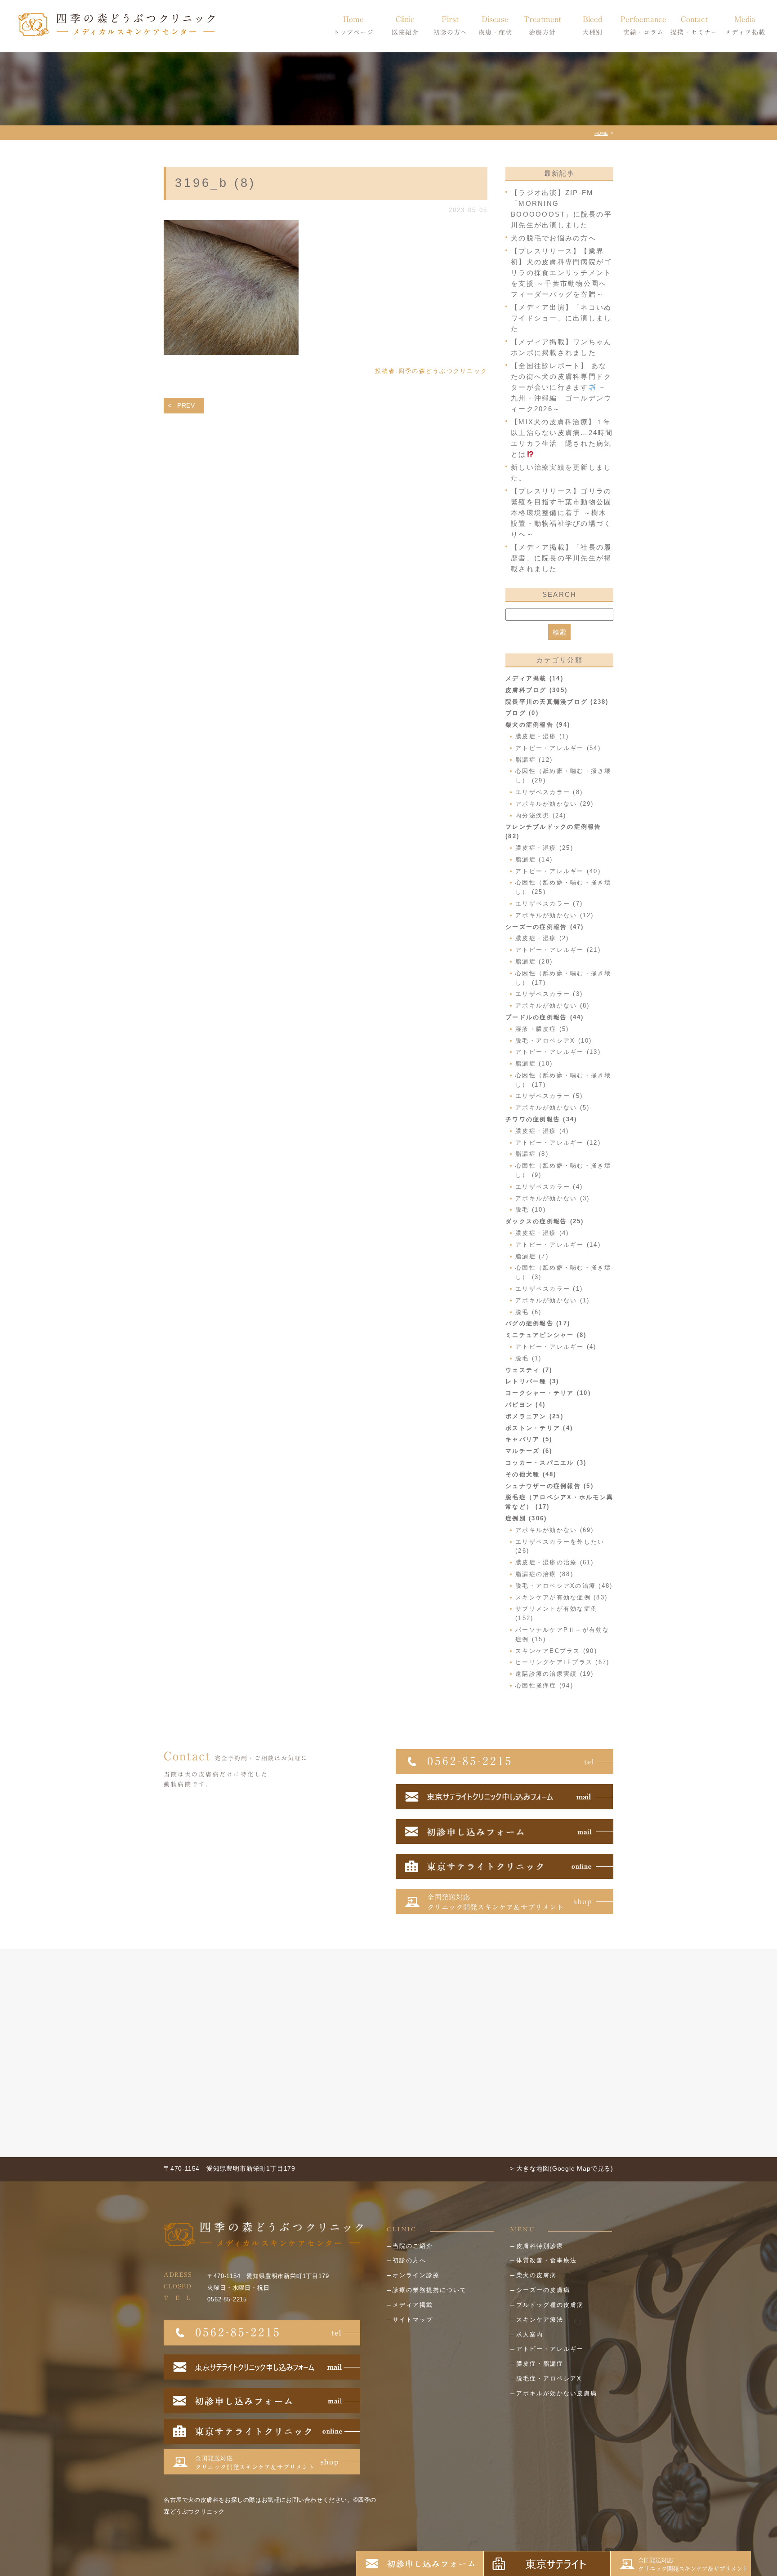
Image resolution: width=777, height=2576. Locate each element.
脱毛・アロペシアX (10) (554, 1041)
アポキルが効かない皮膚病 (557, 2393)
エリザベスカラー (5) (549, 1096)
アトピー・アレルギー (550, 2349)
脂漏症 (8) (532, 1154)
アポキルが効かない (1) (552, 1300)
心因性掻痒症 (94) (544, 1686)
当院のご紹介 (413, 2246)
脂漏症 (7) (532, 1256)
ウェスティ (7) (529, 1370)
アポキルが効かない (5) (552, 1108)
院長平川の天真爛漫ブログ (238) (557, 702)
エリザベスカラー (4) (549, 1187)
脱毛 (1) (529, 1358)
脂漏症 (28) (534, 962)
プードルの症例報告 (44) (545, 1017)
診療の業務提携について (430, 2290)
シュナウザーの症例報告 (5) (549, 1486)
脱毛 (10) (531, 1210)
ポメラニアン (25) (534, 1416)
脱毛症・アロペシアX (549, 2378)
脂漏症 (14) (534, 859)
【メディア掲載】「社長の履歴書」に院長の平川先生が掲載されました (561, 558)
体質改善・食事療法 (547, 2260)
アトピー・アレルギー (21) (558, 950)
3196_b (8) (215, 183)
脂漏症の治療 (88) (544, 1574)
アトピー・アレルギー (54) (558, 748)
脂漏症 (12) (534, 760)
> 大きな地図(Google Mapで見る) (562, 2168)
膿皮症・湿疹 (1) (542, 736)
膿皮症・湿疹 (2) (542, 938)
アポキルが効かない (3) (552, 1198)
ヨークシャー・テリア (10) (548, 1393)
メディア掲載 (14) (534, 678)
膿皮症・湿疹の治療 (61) (555, 1562)
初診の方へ (409, 2260)
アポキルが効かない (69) (555, 1530)
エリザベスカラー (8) (549, 792)
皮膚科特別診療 (540, 2246)
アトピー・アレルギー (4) (556, 1347)
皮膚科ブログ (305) (536, 690)
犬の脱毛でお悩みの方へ (554, 238)
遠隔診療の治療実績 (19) (555, 1674)
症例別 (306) (526, 1518)
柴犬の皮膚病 (536, 2275)
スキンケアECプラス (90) (556, 1651)
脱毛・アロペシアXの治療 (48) (564, 1586)
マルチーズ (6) (529, 1451)
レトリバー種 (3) (532, 1381)
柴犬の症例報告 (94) (538, 725)
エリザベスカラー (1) (549, 1289)
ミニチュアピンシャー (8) (546, 1335)
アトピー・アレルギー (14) (558, 1245)
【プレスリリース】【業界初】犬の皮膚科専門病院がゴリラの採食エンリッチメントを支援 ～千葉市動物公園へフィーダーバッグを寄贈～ (561, 273)
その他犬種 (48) (531, 1474)
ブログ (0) (522, 713)
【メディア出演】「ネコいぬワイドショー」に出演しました (561, 318)
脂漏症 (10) (534, 1064)
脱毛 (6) (529, 1312)
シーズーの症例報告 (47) (545, 927)
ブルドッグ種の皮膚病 (550, 2305)
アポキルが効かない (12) (555, 915)
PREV (186, 405)
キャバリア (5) (529, 1439)
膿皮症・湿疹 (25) (544, 848)
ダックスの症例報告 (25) (545, 1221)
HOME (601, 133)
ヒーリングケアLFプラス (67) (562, 1662)
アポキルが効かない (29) (555, 804)
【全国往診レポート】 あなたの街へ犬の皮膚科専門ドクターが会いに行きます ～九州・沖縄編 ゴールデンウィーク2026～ (561, 387)
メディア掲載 (413, 2305)
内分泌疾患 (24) (541, 815)
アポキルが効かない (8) (552, 1006)
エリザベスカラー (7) (549, 904)
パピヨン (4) (525, 1405)
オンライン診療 (416, 2275)
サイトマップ (413, 2320)
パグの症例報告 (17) (538, 1323)
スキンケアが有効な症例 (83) (561, 1597)
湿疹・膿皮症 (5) (542, 1029)
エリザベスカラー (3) (549, 994)
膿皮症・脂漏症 (540, 2364)
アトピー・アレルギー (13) (558, 1052)
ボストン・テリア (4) (539, 1428)
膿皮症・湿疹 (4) (542, 1131)
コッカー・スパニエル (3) (546, 1463)
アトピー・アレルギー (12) (558, 1143)
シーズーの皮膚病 (543, 2290)
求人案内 (530, 2334)
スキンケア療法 (540, 2320)
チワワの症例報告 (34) (541, 1119)
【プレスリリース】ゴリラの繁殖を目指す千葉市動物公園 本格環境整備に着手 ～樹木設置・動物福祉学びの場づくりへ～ (561, 513)
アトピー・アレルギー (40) (558, 871)
